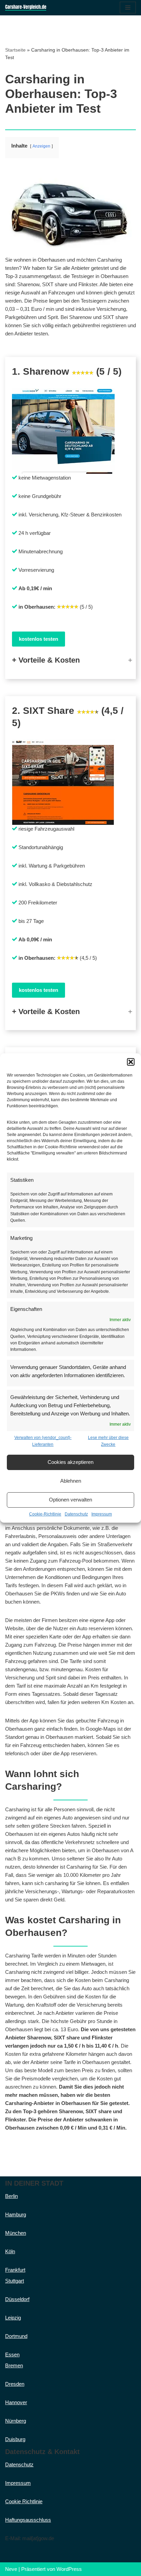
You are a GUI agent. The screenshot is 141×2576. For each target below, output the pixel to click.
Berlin (11, 2196)
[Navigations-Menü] (128, 8)
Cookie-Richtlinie (45, 1514)
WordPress (69, 2569)
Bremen (14, 2365)
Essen (12, 2355)
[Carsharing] (26, 8)
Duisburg (15, 2439)
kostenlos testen (39, 639)
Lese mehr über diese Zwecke (108, 1441)
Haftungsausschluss (28, 2520)
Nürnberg (16, 2421)
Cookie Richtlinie (24, 2501)
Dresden (15, 2384)
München (16, 2233)
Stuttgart (15, 2281)
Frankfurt (15, 2270)
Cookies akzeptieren (70, 1462)
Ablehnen (71, 1481)
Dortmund (16, 2336)
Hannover (16, 2402)
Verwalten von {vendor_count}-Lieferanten (43, 1441)
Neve (11, 2569)
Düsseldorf (17, 2299)
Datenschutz (76, 1514)
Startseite (15, 50)
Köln (10, 2251)
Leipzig (13, 2318)
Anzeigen (41, 146)
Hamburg (16, 2214)
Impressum (102, 1514)
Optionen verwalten (70, 1500)
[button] (131, 1062)
